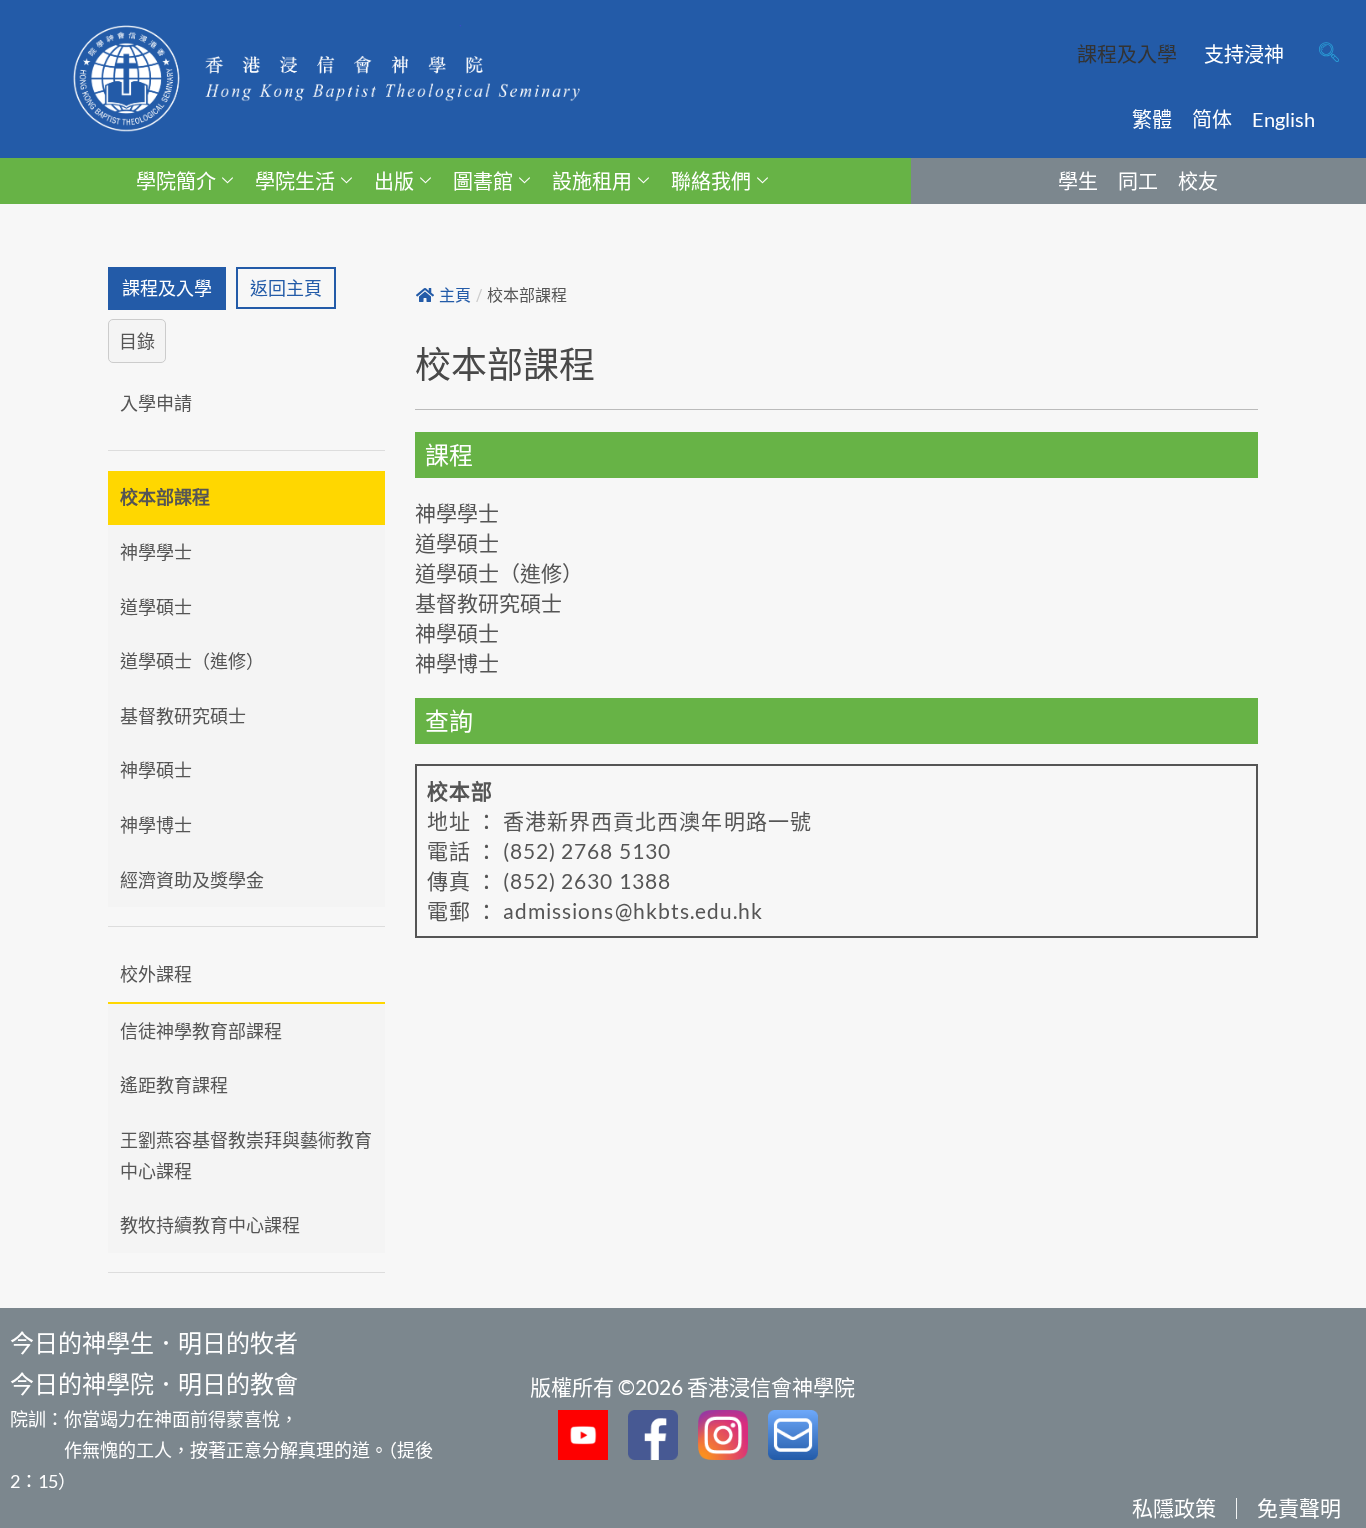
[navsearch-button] (1329, 54)
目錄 (137, 341)
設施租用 (592, 181)
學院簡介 (176, 181)
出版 (394, 181)
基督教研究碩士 (183, 716)
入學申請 (156, 403)
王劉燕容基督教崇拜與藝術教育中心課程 (246, 1155)
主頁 (455, 295)
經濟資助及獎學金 (192, 880)
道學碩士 (156, 607)
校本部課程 (165, 497)
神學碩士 (156, 770)
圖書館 (483, 181)
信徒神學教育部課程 (201, 1031)
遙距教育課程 (174, 1085)
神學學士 (156, 552)
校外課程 (156, 974)
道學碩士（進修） (192, 661)
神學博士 (156, 825)
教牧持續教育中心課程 (210, 1225)
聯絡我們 (711, 181)
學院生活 (295, 181)
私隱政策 (1174, 1507)
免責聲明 (1299, 1507)
